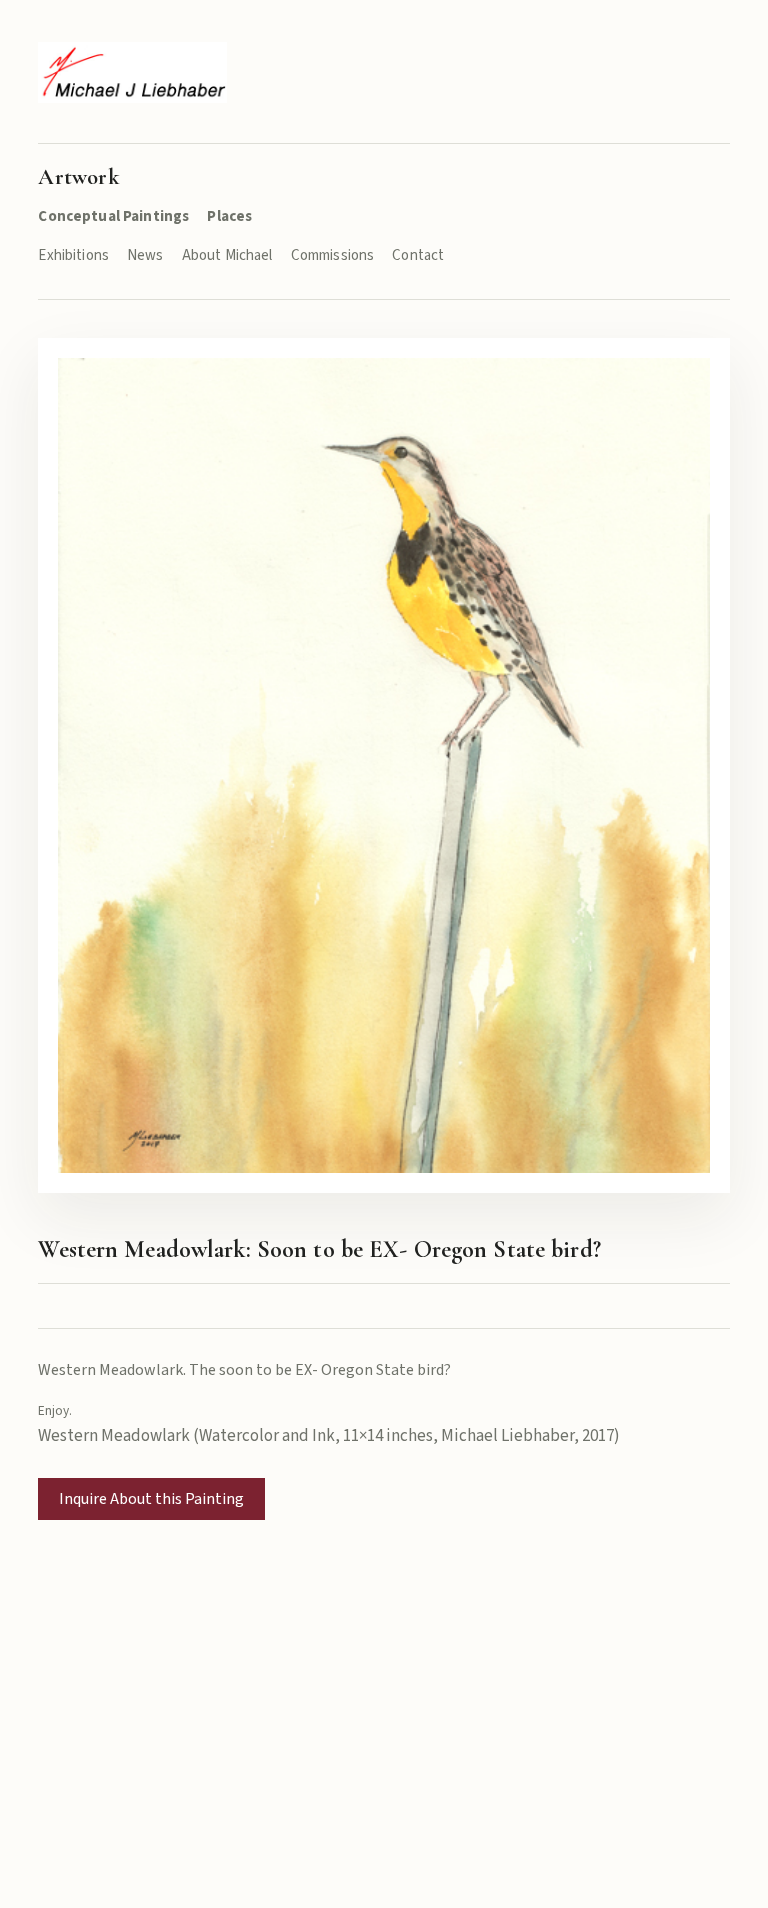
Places (229, 216)
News (145, 255)
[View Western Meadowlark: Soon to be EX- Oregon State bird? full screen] (383, 765)
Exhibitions (73, 255)
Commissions (333, 255)
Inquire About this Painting (151, 1499)
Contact (418, 255)
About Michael (227, 255)
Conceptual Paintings (113, 216)
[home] (132, 72)
